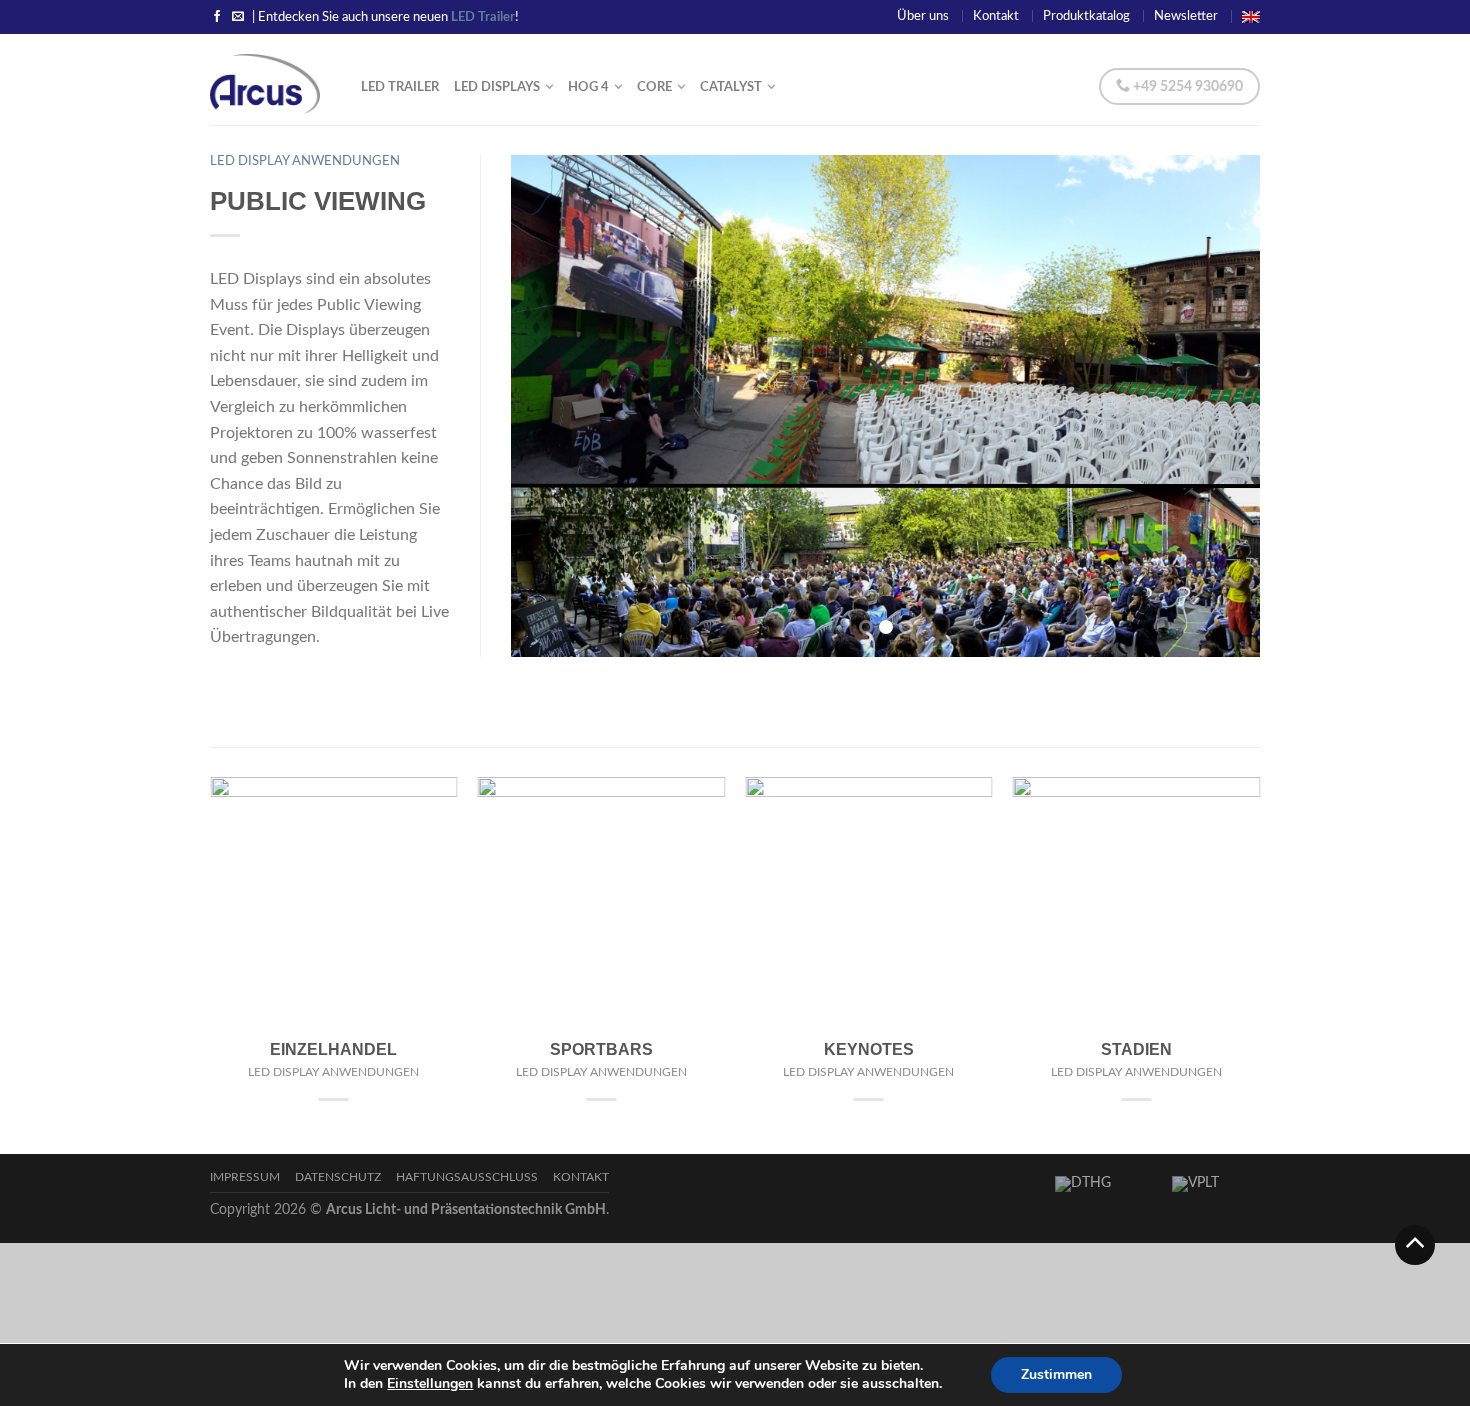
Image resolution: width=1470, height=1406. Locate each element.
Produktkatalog (1086, 16)
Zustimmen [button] (1056, 1374)
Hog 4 (588, 87)
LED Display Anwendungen (305, 161)
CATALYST (731, 87)
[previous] (539, 406)
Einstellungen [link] (430, 1383)
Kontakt (996, 16)
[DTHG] (1103, 1189)
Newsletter (1186, 16)
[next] (1232, 406)
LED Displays (497, 87)
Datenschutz (338, 1177)
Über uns (923, 16)
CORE (654, 87)
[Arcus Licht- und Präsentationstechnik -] (270, 79)
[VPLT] (1212, 1189)
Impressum (245, 1177)
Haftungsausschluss (467, 1177)
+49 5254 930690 (1186, 87)
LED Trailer (400, 87)
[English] (1251, 16)
